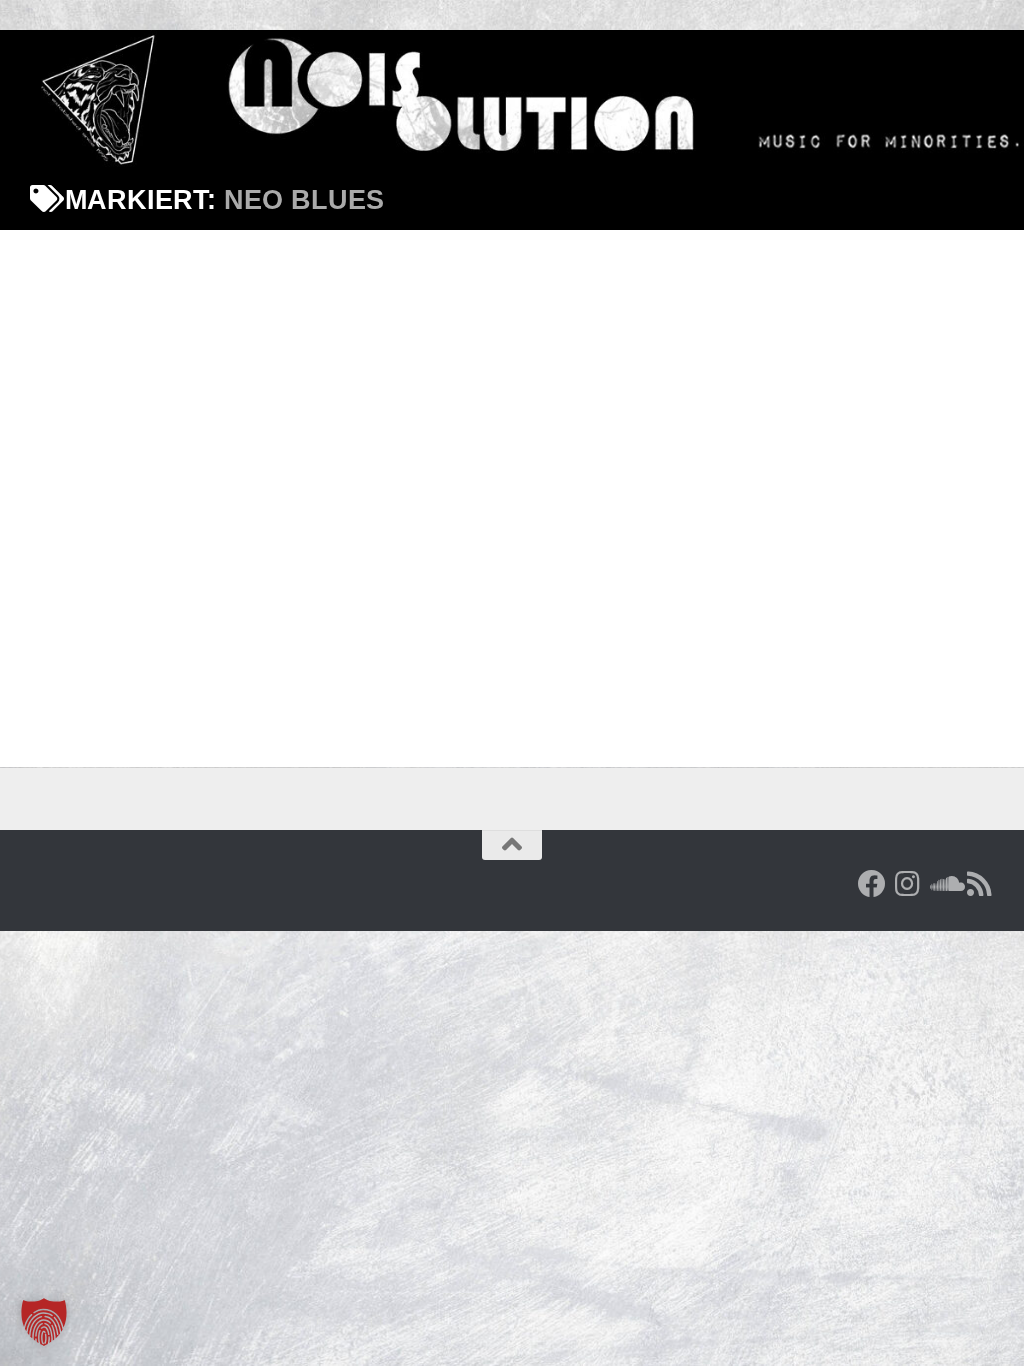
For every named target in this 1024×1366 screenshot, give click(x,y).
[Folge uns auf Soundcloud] (944, 884)
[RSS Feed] (980, 884)
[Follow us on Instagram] (908, 884)
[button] (44, 1322)
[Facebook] (872, 884)
